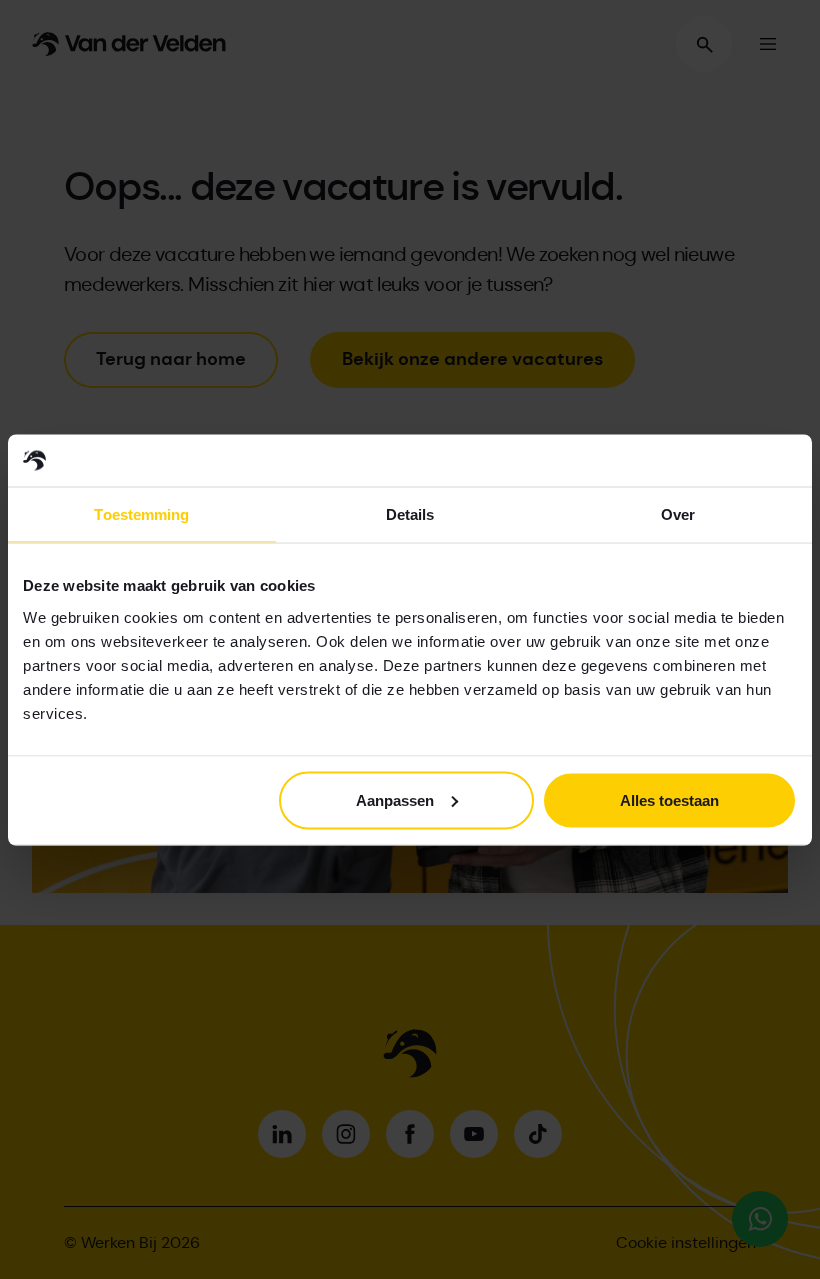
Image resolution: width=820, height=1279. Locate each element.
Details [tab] (410, 514)
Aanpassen (395, 799)
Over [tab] (678, 514)
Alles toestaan (669, 799)
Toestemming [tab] (141, 514)
